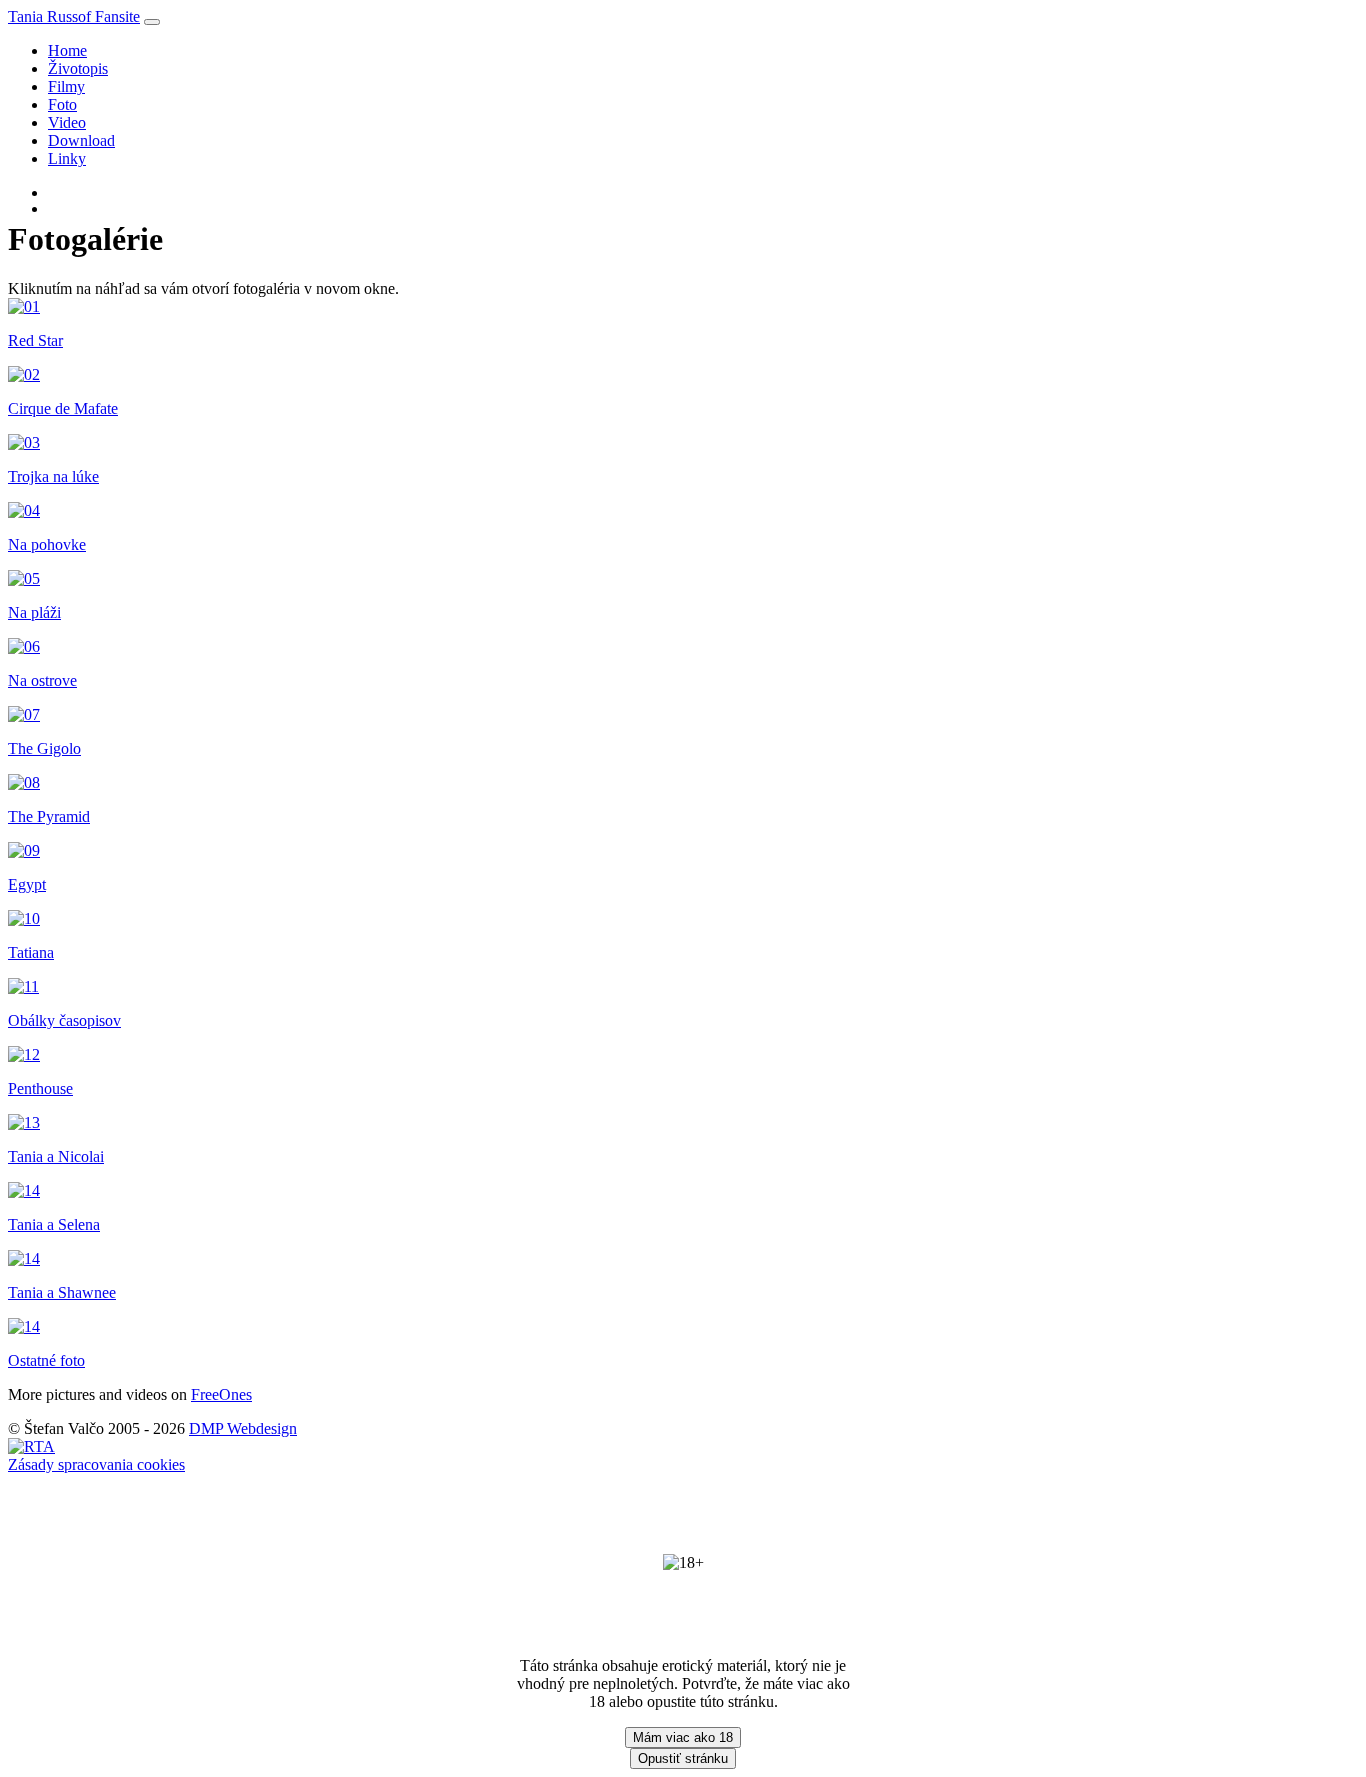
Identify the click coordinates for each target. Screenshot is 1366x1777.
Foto (62, 104)
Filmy (66, 86)
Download (81, 140)
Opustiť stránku (683, 1758)
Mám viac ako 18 (683, 1737)
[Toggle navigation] (152, 22)
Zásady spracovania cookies (96, 1464)
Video (67, 122)
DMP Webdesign (243, 1428)
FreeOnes (221, 1394)
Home (67, 50)
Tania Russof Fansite (74, 16)
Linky (67, 158)
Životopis (78, 68)
